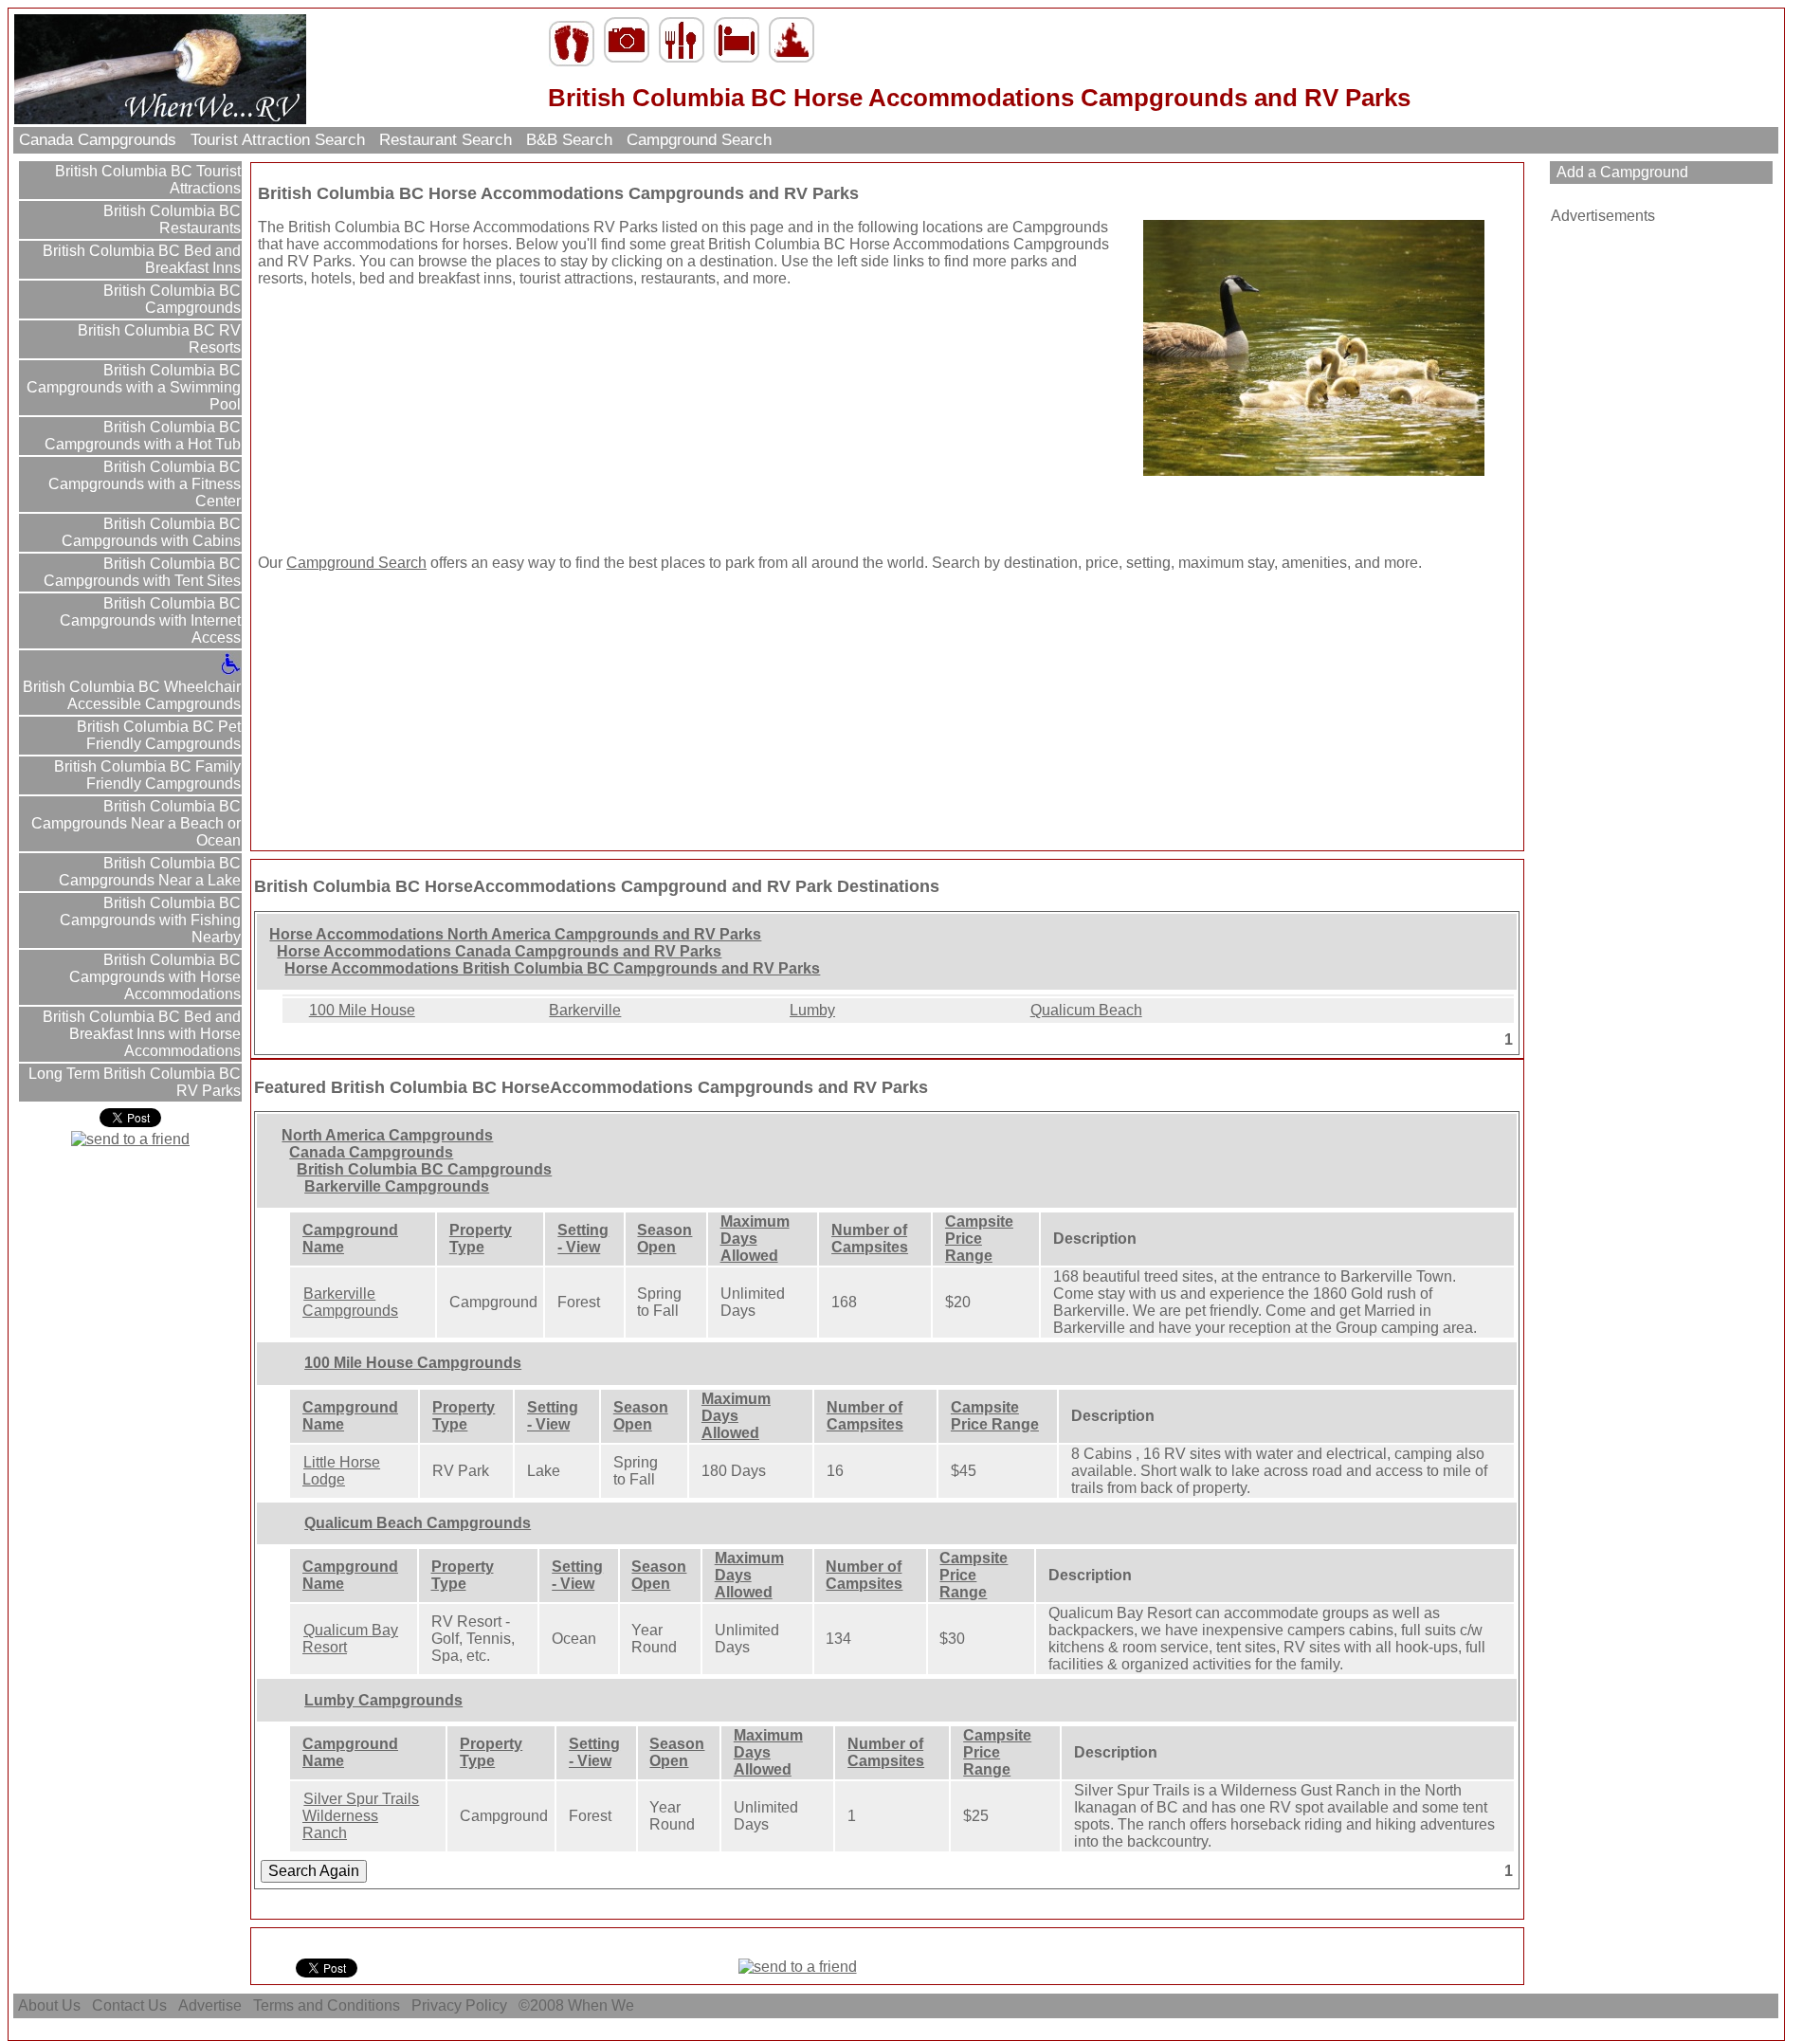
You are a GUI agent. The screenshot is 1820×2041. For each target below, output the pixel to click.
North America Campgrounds (387, 1135)
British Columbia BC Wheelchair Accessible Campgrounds (132, 695)
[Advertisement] (376, 421)
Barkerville (585, 1010)
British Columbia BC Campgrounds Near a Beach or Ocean (136, 823)
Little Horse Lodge (341, 1471)
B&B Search (569, 140)
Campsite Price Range (979, 1239)
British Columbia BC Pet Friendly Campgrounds (157, 735)
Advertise (210, 2005)
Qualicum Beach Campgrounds (418, 1523)
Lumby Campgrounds (383, 1700)
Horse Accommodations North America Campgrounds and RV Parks (515, 934)
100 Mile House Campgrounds (413, 1363)
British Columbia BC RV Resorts (157, 339)
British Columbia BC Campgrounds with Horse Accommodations (155, 977)
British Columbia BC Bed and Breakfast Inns (140, 259)
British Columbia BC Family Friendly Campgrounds (146, 775)
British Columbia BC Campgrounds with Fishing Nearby (150, 920)
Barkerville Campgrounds (397, 1186)
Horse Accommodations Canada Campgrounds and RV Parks (499, 951)
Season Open (664, 1239)
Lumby (812, 1010)
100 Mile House (362, 1010)
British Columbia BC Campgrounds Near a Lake (150, 872)
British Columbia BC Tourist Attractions (146, 180)
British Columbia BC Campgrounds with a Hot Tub (143, 436)
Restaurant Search (446, 140)
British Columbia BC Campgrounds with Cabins (151, 532)
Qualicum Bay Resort (350, 1639)
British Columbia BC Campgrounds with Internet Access (150, 620)
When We (603, 2005)
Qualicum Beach (1086, 1010)
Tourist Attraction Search (278, 140)
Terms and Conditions (327, 2005)
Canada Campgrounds (98, 140)
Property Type (481, 1239)
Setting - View (583, 1239)
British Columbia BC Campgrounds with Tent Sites (142, 572)
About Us (49, 2005)
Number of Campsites (870, 1239)
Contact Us (129, 2005)
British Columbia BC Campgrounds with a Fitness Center (145, 484)
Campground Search (699, 140)
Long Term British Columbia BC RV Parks (133, 1082)
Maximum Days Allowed (755, 1239)
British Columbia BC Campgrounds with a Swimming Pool (134, 387)
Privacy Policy (459, 2005)
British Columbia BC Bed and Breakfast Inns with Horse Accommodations (140, 1034)
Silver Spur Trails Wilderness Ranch (361, 1816)
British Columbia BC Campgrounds (170, 299)
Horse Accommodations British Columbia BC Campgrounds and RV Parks (552, 968)
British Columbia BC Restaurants (170, 219)
